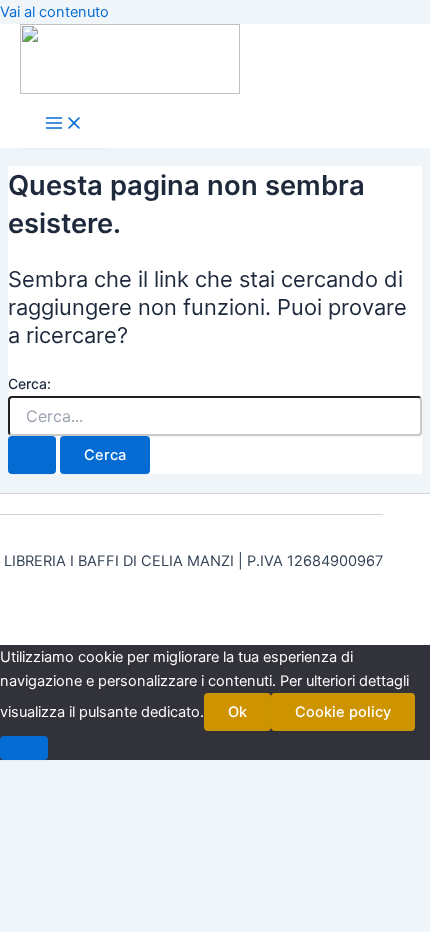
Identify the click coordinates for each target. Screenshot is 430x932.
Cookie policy (343, 712)
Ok (237, 712)
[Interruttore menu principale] (64, 124)
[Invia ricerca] (32, 455)
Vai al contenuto (54, 12)
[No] (24, 748)
